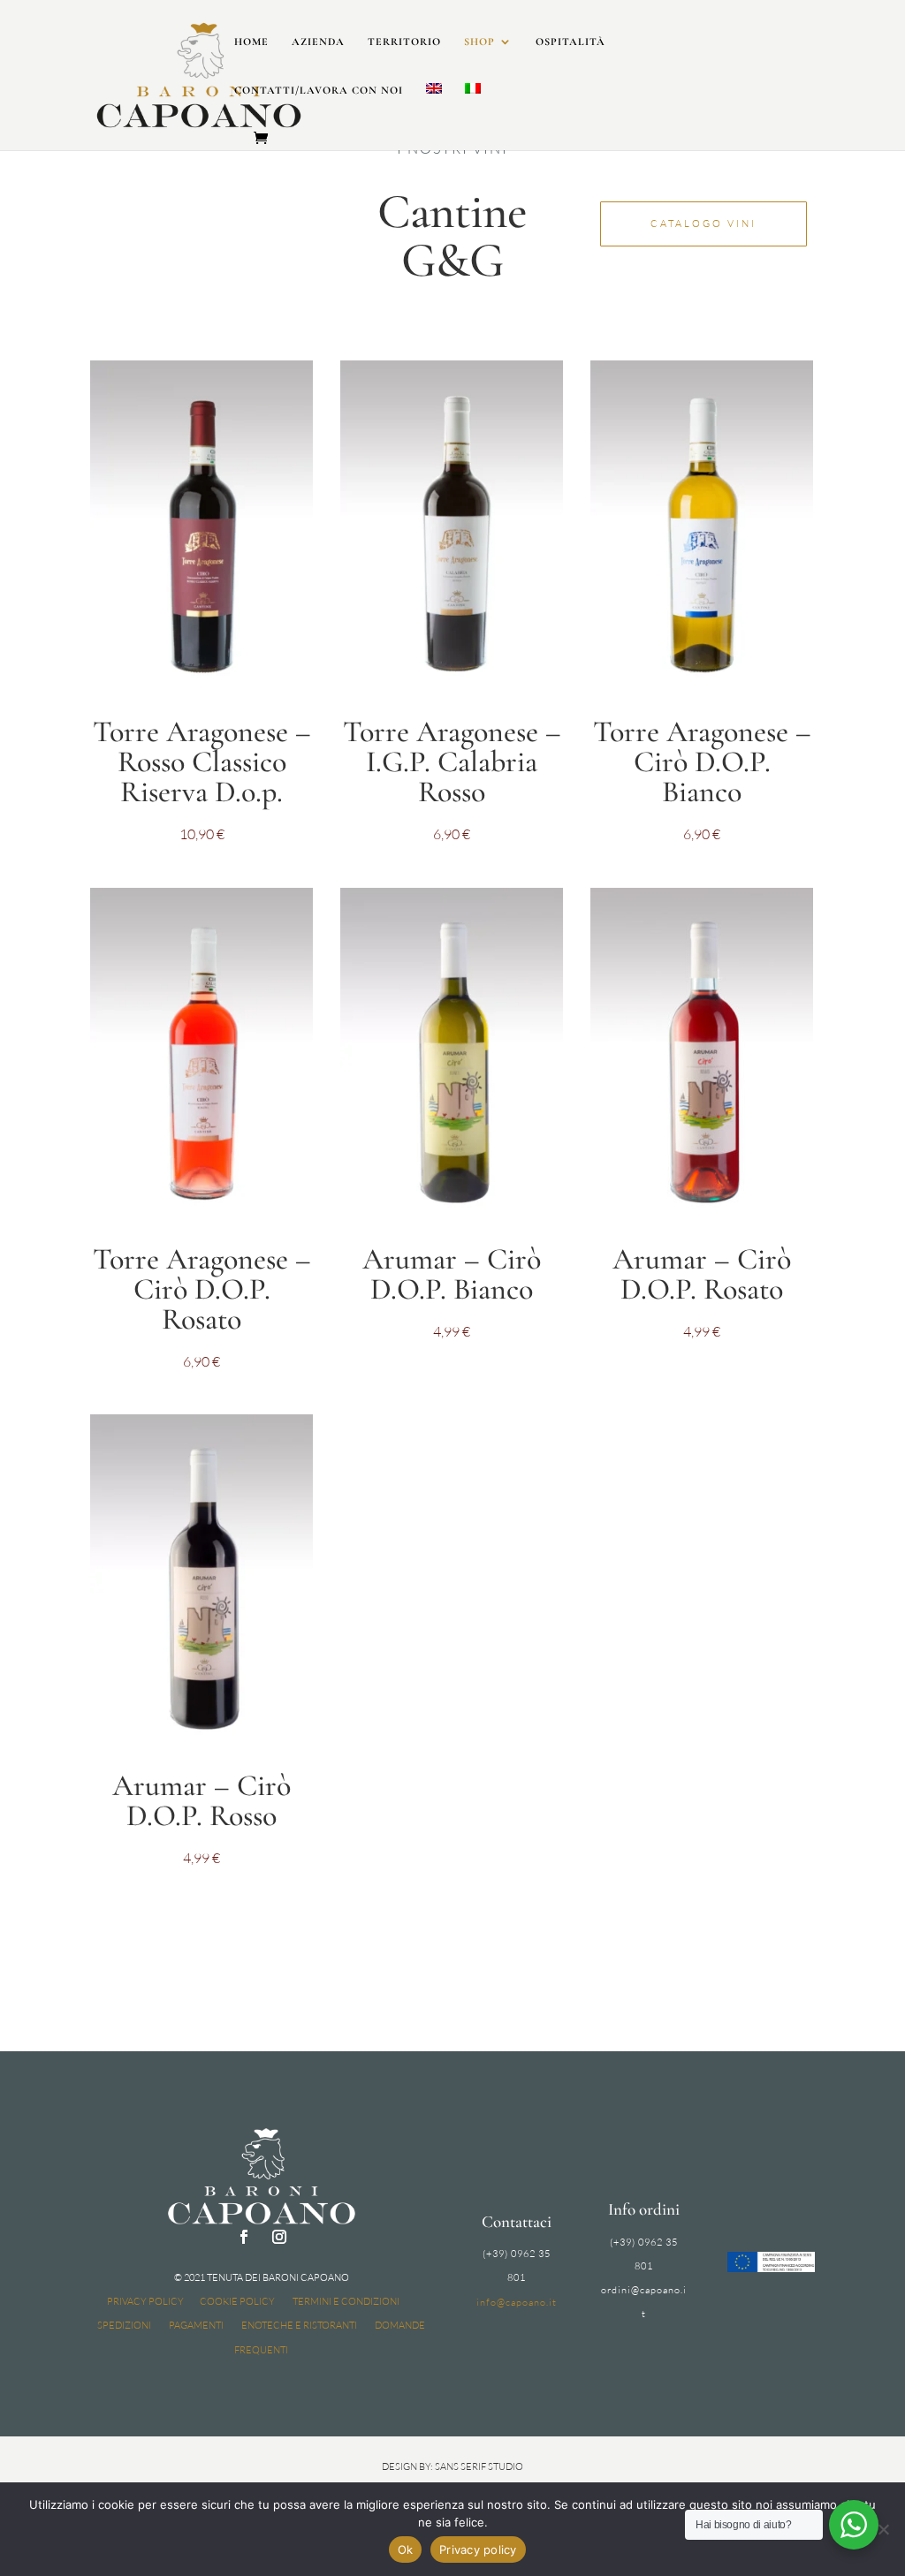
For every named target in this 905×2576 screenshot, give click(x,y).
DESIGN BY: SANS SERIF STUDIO (452, 2466)
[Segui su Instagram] (279, 2237)
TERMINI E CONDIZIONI (346, 2301)
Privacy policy (478, 2549)
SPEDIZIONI (124, 2325)
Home (251, 42)
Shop (479, 42)
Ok (406, 2549)
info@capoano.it (517, 2302)
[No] (883, 2529)
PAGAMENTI (196, 2325)
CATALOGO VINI (703, 224)
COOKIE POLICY (237, 2301)
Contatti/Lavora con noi (319, 90)
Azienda (318, 42)
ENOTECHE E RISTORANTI (299, 2325)
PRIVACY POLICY (145, 2301)
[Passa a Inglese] (434, 107)
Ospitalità (570, 42)
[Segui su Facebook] (244, 2237)
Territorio (404, 42)
